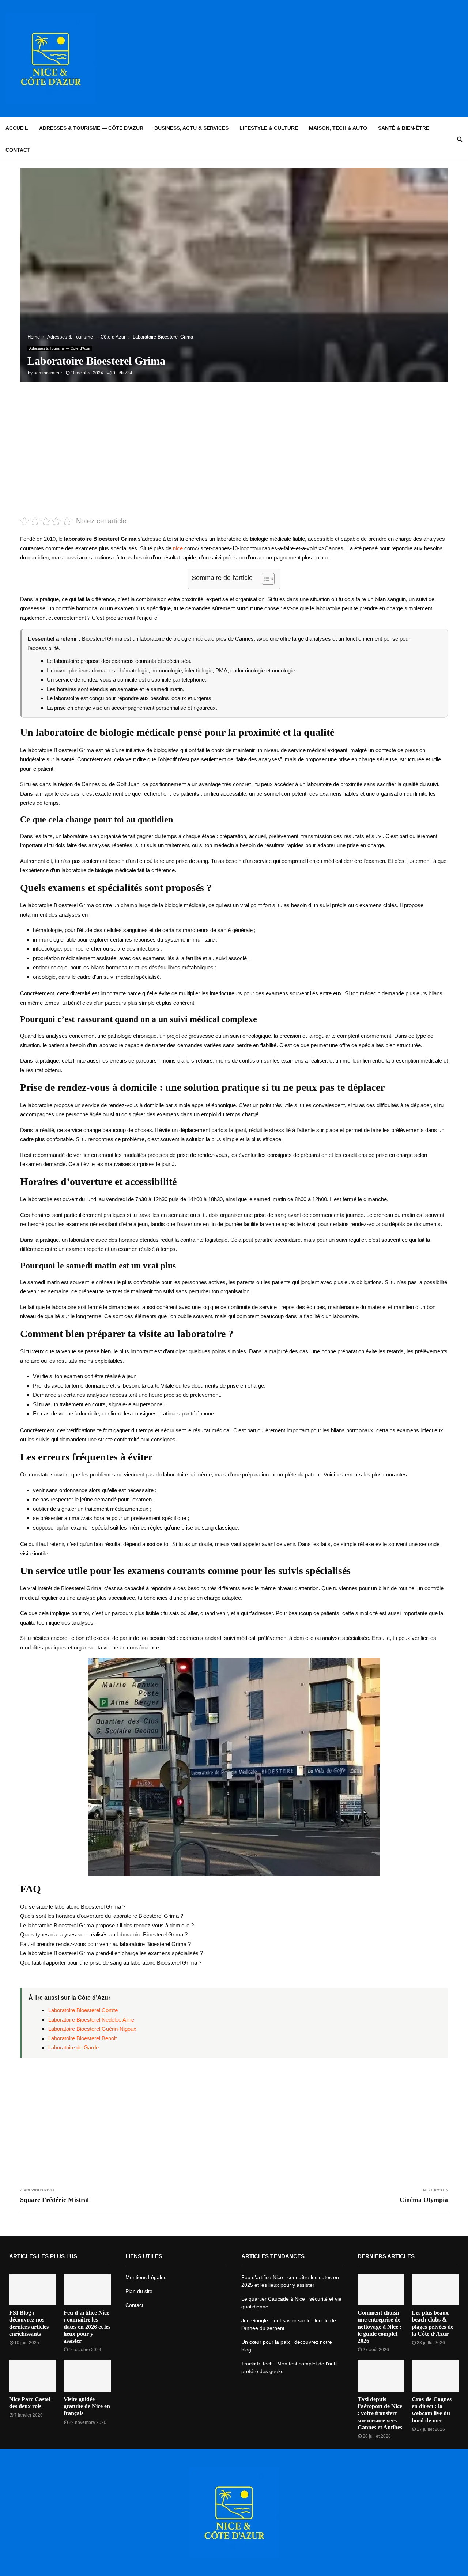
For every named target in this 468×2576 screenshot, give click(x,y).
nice (178, 548)
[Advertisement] (329, 59)
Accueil (17, 128)
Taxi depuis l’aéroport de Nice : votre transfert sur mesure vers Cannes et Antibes (380, 2413)
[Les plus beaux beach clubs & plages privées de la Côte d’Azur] (435, 2289)
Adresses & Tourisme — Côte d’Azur (91, 128)
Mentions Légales (146, 2277)
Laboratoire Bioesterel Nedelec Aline (91, 2020)
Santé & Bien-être (404, 128)
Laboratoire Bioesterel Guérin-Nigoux (92, 2029)
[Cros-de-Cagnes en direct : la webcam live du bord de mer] (435, 2376)
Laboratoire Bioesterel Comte (83, 2010)
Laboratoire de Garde (73, 2047)
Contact (18, 150)
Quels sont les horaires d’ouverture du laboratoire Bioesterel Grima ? (102, 1916)
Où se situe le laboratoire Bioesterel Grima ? (73, 1907)
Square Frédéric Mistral (54, 2200)
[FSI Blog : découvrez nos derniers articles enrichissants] (33, 2289)
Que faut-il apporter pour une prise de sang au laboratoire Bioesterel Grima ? (111, 1963)
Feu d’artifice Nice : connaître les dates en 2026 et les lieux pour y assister (87, 2327)
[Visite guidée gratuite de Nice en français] (87, 2376)
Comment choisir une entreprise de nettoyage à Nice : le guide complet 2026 (380, 2327)
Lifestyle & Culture (269, 128)
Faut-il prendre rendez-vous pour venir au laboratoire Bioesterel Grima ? (105, 1944)
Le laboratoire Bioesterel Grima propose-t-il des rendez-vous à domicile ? (107, 1925)
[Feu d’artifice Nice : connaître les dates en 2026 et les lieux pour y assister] (87, 2289)
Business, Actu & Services (191, 128)
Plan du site (139, 2291)
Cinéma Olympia (424, 2200)
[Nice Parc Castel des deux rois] (33, 2376)
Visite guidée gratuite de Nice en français (87, 2406)
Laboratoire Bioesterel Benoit (82, 2038)
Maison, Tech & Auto (338, 128)
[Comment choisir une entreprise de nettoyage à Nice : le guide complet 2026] (381, 2289)
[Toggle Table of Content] (265, 579)
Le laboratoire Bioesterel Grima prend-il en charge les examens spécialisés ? (112, 1953)
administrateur (48, 373)
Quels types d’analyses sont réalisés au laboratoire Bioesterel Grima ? (104, 1934)
